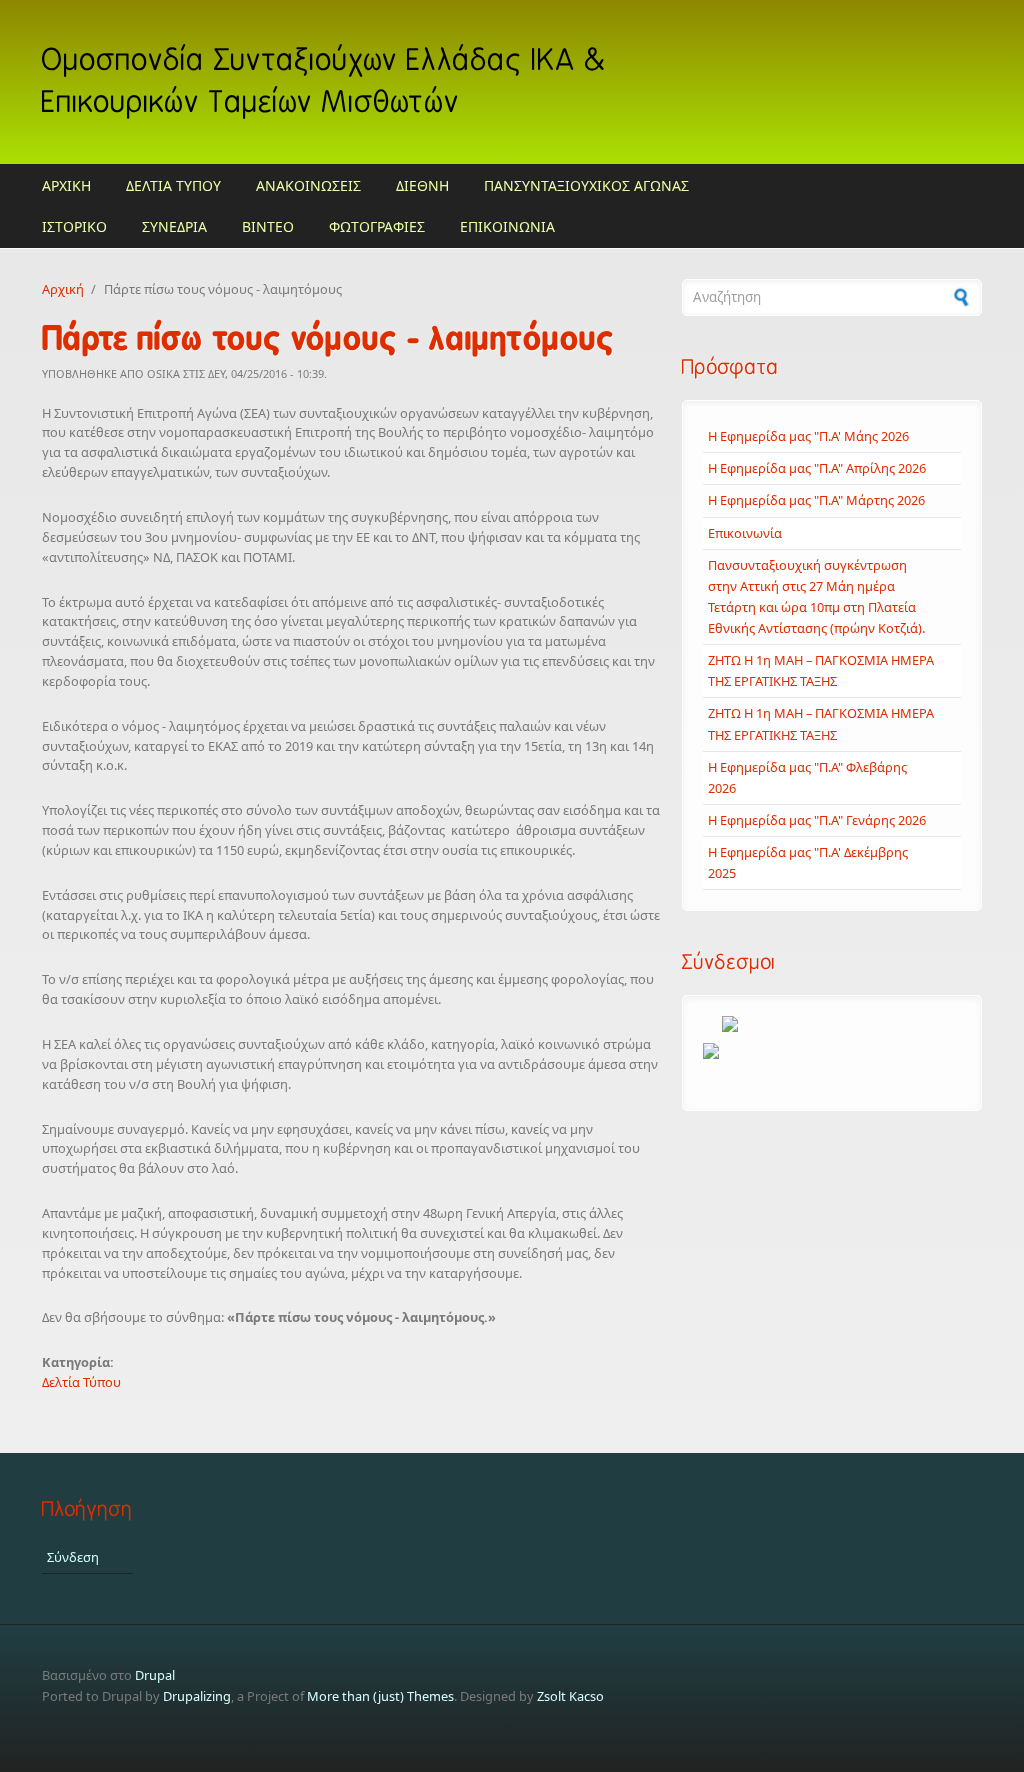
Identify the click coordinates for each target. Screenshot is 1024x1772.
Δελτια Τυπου (173, 185)
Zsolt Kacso (570, 1696)
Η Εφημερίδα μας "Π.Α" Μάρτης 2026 (816, 500)
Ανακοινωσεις (308, 185)
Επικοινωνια (507, 226)
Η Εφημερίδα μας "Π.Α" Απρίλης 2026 (817, 468)
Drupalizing (197, 1696)
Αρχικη (66, 185)
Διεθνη (422, 185)
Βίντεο (268, 226)
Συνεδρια (174, 226)
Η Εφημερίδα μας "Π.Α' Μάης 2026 (808, 436)
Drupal (155, 1675)
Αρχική (63, 289)
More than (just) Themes (380, 1696)
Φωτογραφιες (377, 226)
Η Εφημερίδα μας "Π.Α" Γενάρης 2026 (817, 820)
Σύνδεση (73, 1557)
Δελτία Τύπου (81, 1382)
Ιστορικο (74, 226)
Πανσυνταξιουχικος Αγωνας (586, 185)
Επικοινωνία (745, 533)
